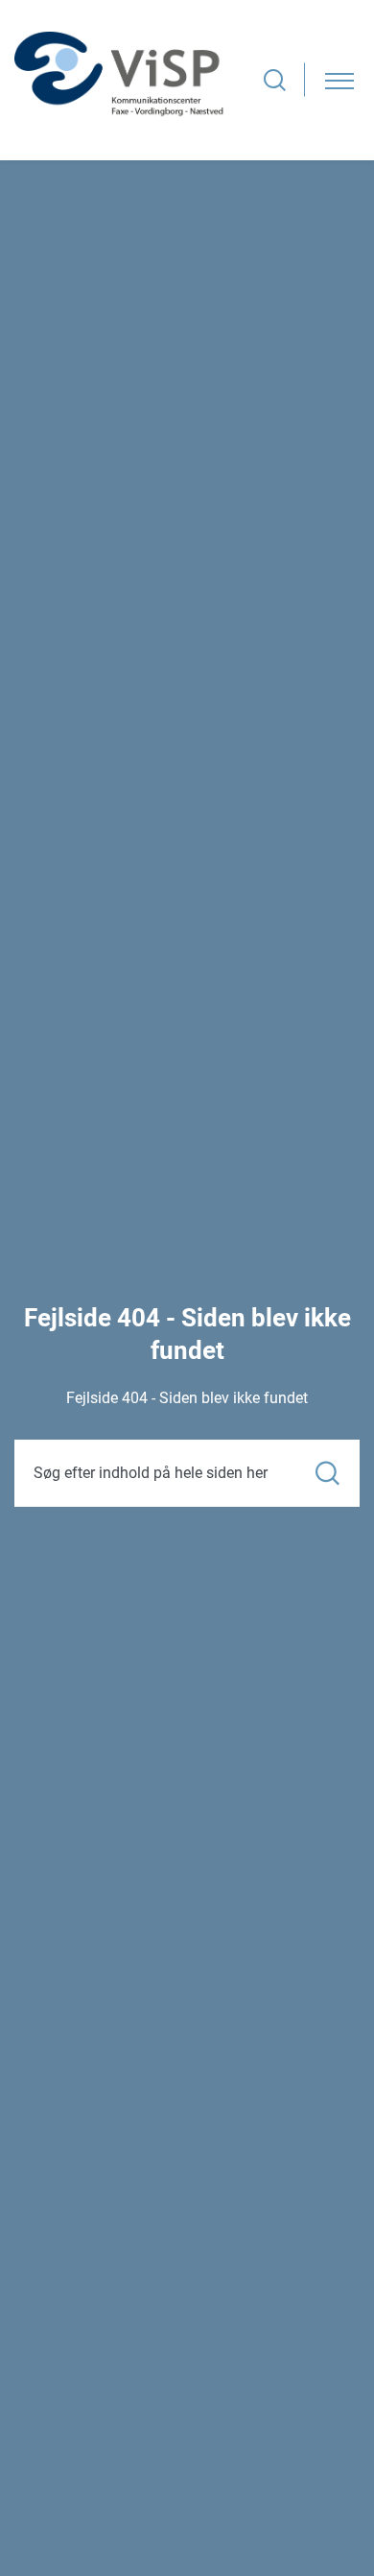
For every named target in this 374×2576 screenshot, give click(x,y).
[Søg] (327, 1473)
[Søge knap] (275, 80)
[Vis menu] (339, 80)
